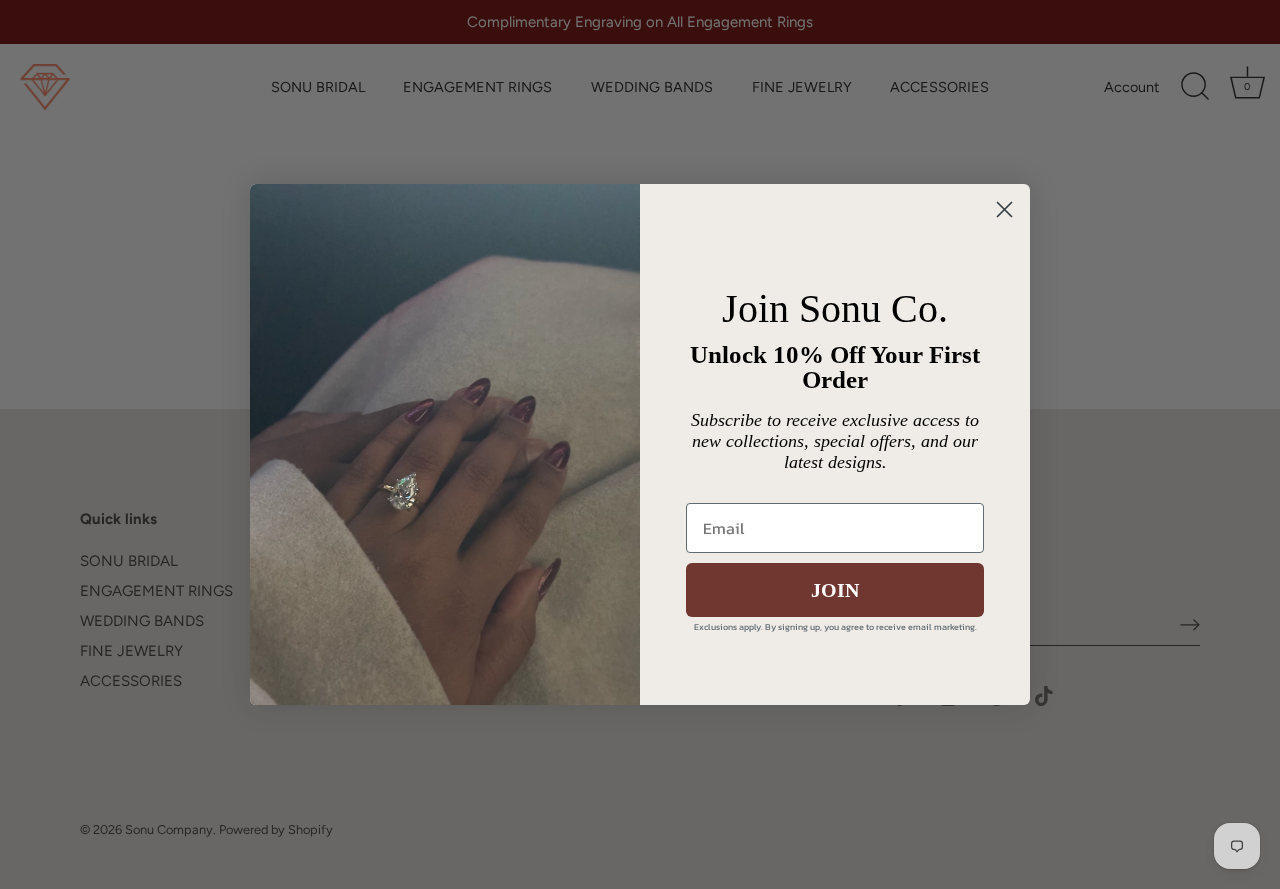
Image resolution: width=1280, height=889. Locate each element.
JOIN (835, 590)
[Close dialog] (1004, 209)
